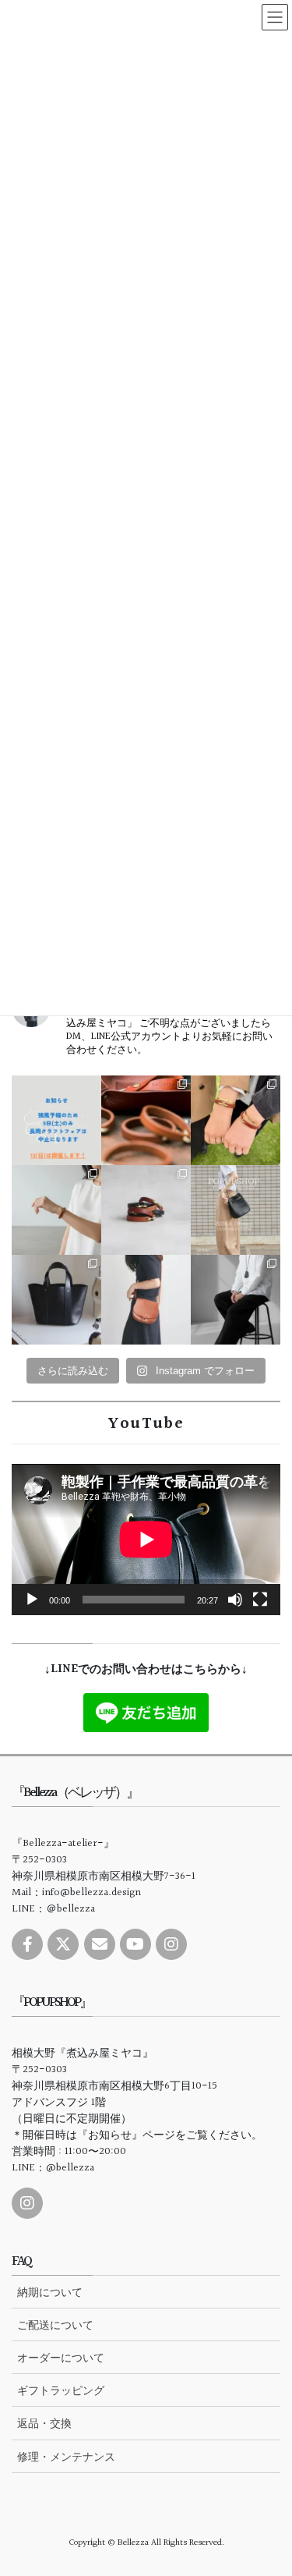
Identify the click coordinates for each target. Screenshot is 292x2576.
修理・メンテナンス (66, 2457)
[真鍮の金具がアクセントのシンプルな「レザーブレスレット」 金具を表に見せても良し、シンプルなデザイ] (146, 1210)
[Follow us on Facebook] (27, 1944)
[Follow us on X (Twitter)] (63, 1944)
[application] (146, 1540)
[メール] (100, 1944)
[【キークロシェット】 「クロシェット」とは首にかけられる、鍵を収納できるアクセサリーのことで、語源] (236, 1300)
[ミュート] (235, 1600)
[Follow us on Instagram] (171, 1944)
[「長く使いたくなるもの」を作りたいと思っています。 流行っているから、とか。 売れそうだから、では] (146, 1300)
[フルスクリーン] (260, 1600)
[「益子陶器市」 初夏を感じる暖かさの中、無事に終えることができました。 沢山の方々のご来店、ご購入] (146, 1120)
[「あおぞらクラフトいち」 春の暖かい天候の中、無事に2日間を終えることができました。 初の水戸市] (236, 1120)
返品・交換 (44, 2423)
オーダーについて (61, 2358)
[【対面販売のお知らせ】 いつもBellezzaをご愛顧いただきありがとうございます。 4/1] (236, 1210)
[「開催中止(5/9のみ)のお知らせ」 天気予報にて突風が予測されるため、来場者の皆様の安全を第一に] (56, 1120)
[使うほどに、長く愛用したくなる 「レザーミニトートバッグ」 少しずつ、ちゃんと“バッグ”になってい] (56, 1300)
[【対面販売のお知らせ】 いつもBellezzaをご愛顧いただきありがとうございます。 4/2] (56, 1210)
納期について (50, 2292)
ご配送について (55, 2325)
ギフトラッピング (61, 2390)
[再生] (32, 1600)
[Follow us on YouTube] (135, 1944)
